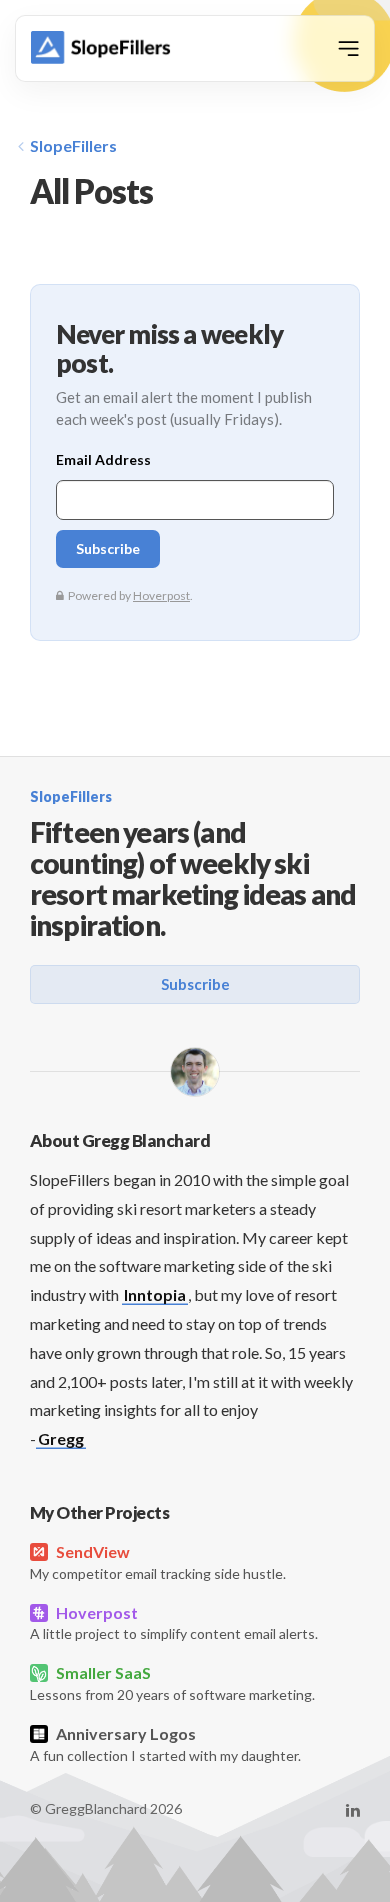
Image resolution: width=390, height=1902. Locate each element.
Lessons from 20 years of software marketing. (172, 1683)
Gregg (61, 1438)
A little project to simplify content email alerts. (174, 1623)
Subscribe (195, 984)
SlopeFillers (73, 145)
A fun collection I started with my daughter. (165, 1744)
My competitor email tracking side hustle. (158, 1562)
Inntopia (155, 1294)
